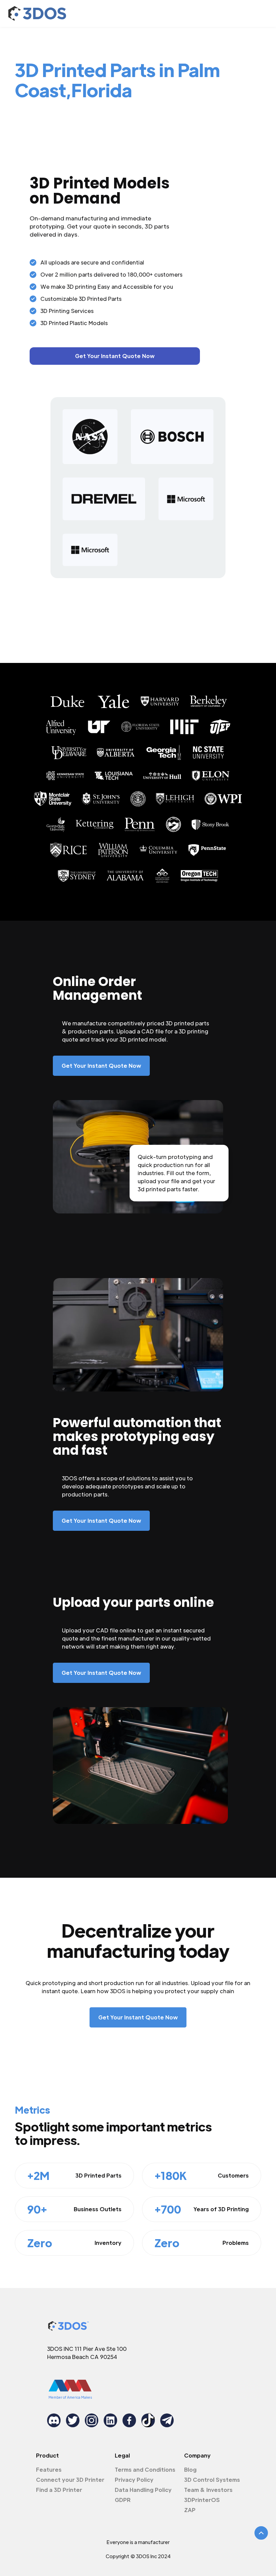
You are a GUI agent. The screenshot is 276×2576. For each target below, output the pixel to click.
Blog (190, 2469)
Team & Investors (208, 2490)
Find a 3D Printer (59, 2490)
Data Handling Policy (143, 2490)
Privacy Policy (134, 2480)
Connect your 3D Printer (70, 2480)
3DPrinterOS (202, 2500)
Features (49, 2469)
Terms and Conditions (145, 2469)
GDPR (123, 2500)
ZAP (190, 2510)
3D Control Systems (212, 2480)
